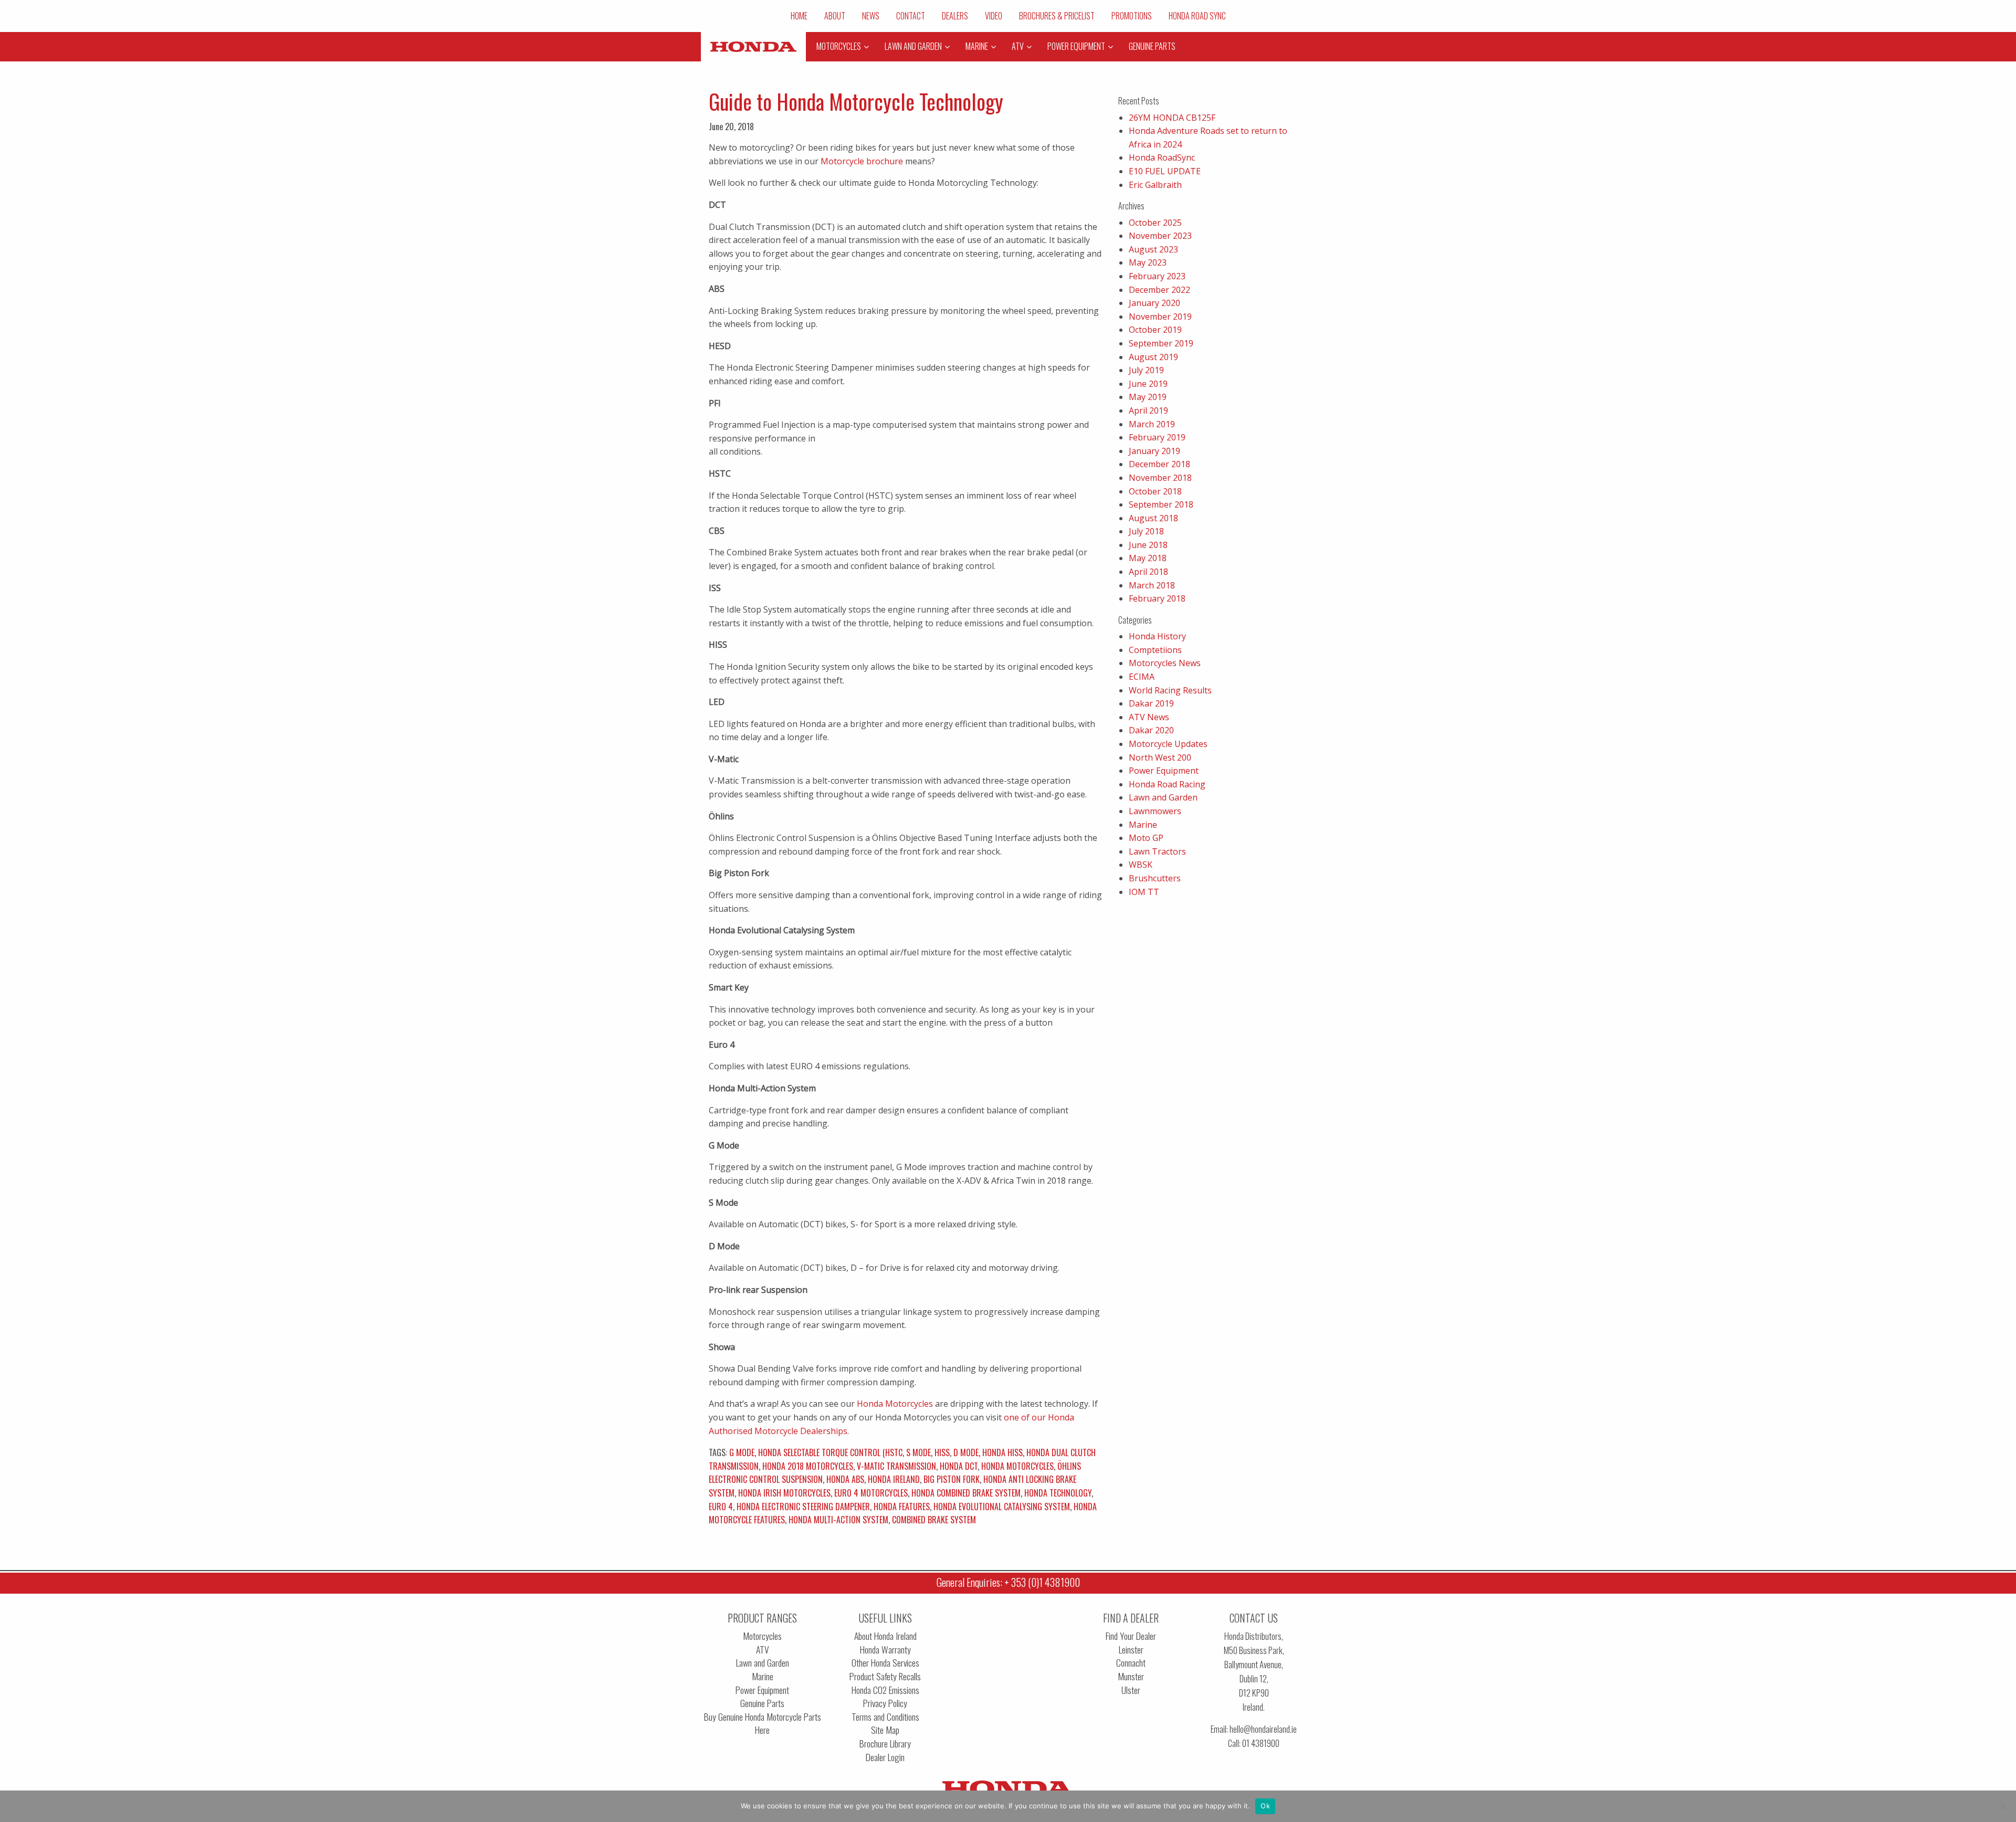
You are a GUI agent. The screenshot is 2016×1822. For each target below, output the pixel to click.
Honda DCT (959, 1466)
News (871, 16)
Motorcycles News (1165, 663)
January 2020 (1154, 303)
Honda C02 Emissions (885, 1690)
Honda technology (1058, 1493)
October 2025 (1155, 223)
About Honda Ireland (885, 1636)
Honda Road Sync (1197, 16)
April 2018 (1148, 572)
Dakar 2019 (1151, 703)
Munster (1131, 1676)
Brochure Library (885, 1744)
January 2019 (1154, 451)
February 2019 (1157, 437)
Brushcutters (1155, 878)
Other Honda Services (885, 1663)
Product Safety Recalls (885, 1676)
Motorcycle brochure (862, 161)
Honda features (902, 1507)
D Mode (966, 1452)
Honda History (1157, 636)
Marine (1143, 825)
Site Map (885, 1730)
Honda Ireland (894, 1479)
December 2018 (1159, 464)
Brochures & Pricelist (1057, 16)
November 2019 (1160, 317)
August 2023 (1153, 249)
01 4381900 (1261, 1743)
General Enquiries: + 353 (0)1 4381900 (1008, 1582)
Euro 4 (721, 1507)
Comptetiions (1155, 650)
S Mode (918, 1452)
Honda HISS (1002, 1452)
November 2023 (1160, 236)
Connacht (1131, 1663)
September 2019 (1161, 343)
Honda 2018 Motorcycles (808, 1466)
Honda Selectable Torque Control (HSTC (830, 1452)
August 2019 (1153, 357)
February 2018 (1157, 598)
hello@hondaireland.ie (1263, 1729)
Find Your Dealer (1131, 1636)
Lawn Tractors (1157, 851)
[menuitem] (799, 16)
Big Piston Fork (952, 1479)
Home (799, 16)
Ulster (1131, 1690)
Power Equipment (1164, 771)
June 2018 (1148, 545)
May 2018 (1148, 558)
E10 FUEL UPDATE (1165, 171)
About (835, 16)
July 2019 (1146, 370)
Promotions (1132, 16)
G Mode (742, 1452)
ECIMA (1142, 677)
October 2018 (1155, 491)
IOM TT (1144, 892)
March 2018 (1152, 585)
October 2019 (1155, 330)
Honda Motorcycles (894, 1404)
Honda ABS (845, 1479)
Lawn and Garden (1163, 797)
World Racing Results (1170, 690)
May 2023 (1148, 262)
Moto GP (1146, 838)
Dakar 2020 (1151, 730)
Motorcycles (762, 1636)
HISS (942, 1452)
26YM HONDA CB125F (1172, 118)
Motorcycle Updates (1168, 744)
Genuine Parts (762, 1703)
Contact (911, 16)
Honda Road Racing (1167, 784)
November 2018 (1160, 478)
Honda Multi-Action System (838, 1520)
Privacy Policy (885, 1703)
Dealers (955, 16)
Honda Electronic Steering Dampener (803, 1507)
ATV (763, 1650)
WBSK (1141, 865)
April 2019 (1148, 410)
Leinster (1131, 1650)
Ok (1265, 1806)
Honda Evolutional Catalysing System (1002, 1507)
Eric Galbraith (1155, 185)
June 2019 (1148, 384)
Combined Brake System (934, 1520)
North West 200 (1160, 757)
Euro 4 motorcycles (871, 1493)
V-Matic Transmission (896, 1466)
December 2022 (1159, 290)
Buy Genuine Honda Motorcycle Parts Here (763, 1724)
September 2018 (1161, 504)
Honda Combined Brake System (966, 1493)
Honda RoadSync (1162, 157)
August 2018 (1153, 518)
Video (994, 16)
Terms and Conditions (885, 1717)
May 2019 (1148, 397)
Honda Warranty (885, 1650)
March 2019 (1152, 424)
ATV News (1149, 717)
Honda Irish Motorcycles (784, 1493)
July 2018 (1146, 531)
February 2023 (1157, 276)
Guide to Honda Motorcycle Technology (856, 101)
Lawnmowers (1155, 811)
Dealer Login (885, 1757)
